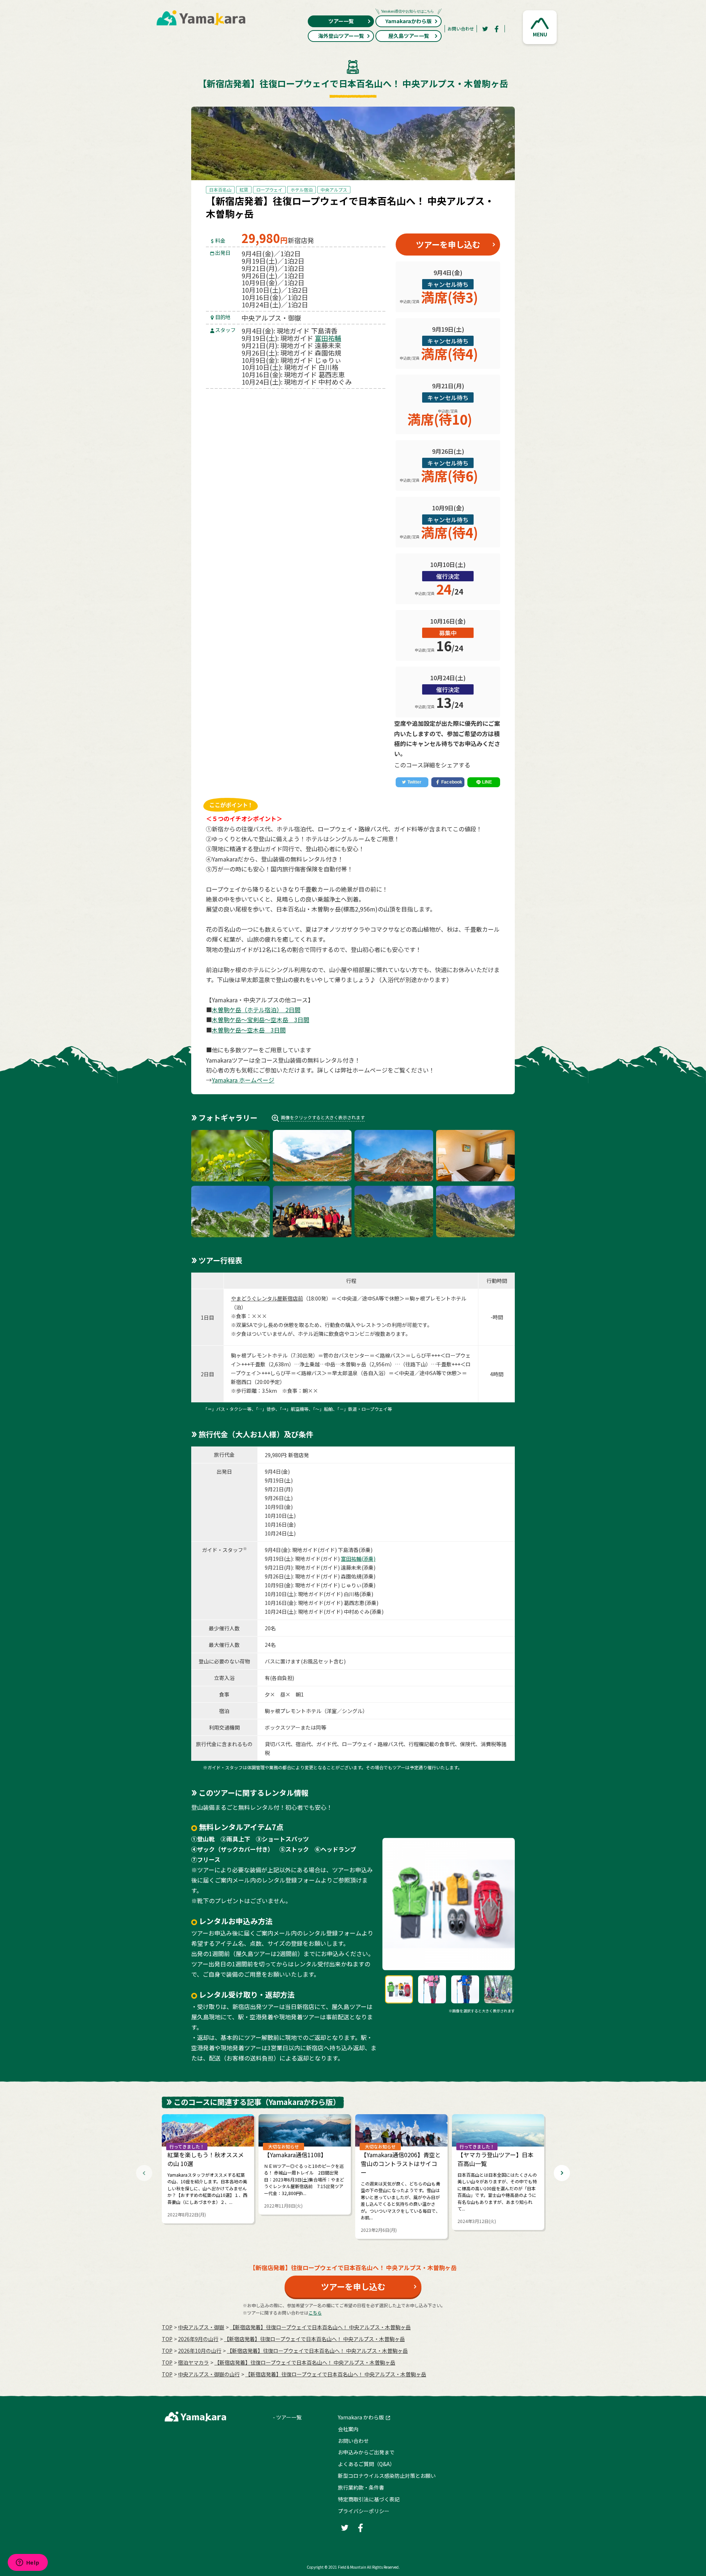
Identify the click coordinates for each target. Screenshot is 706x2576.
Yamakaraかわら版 (409, 21)
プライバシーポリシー (364, 2511)
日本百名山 (220, 190)
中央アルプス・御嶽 (201, 2327)
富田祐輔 (328, 338)
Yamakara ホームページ (243, 1080)
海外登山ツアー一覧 (341, 36)
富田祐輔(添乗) (358, 1559)
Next (562, 2173)
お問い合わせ (461, 28)
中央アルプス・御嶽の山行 (209, 2374)
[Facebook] (497, 29)
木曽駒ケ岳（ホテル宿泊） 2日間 (256, 1010)
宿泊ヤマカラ (193, 2362)
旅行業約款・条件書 (361, 2487)
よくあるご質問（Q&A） (366, 2464)
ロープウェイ (269, 190)
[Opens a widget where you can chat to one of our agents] (28, 2563)
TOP (167, 2327)
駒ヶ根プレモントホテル (438, 1298)
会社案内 (348, 2429)
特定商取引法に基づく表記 (369, 2499)
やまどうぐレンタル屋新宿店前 (267, 1298)
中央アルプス (334, 190)
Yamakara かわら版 (361, 2417)
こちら (315, 2313)
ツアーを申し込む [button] (448, 244)
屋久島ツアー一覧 (409, 36)
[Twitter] (485, 29)
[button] (540, 27)
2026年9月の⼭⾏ (198, 2339)
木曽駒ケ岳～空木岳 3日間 (249, 1030)
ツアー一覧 (341, 21)
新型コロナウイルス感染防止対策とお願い (387, 2476)
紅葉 (244, 190)
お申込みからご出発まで (366, 2452)
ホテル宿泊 (302, 190)
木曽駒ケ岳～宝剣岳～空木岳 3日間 (261, 1020)
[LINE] (484, 782)
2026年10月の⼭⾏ (200, 2351)
